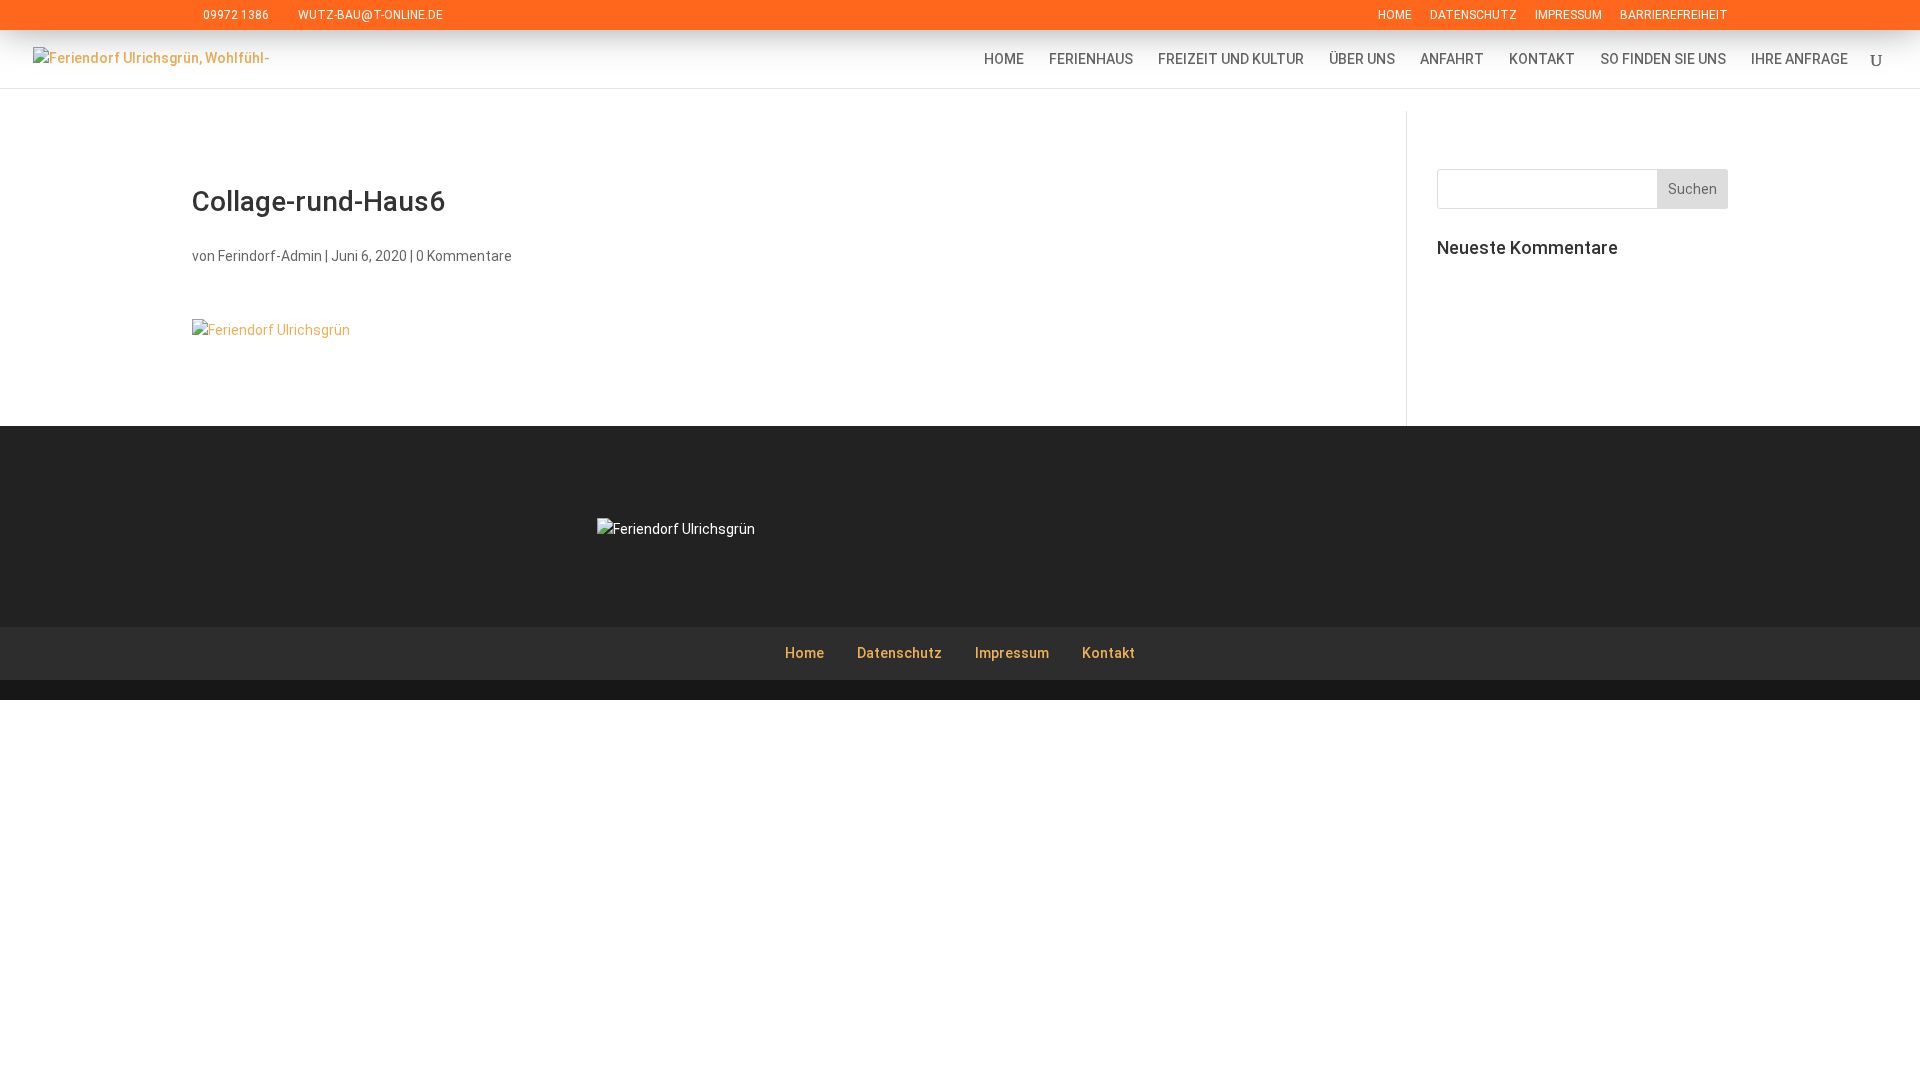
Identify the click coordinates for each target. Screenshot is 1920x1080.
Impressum (1568, 15)
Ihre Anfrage (1799, 59)
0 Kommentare (464, 256)
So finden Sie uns (1663, 59)
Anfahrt (1452, 59)
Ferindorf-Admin (270, 256)
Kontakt (1542, 59)
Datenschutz (1473, 15)
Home (1395, 15)
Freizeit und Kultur (1231, 59)
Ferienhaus (1091, 59)
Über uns (1362, 59)
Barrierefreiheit (1674, 15)
